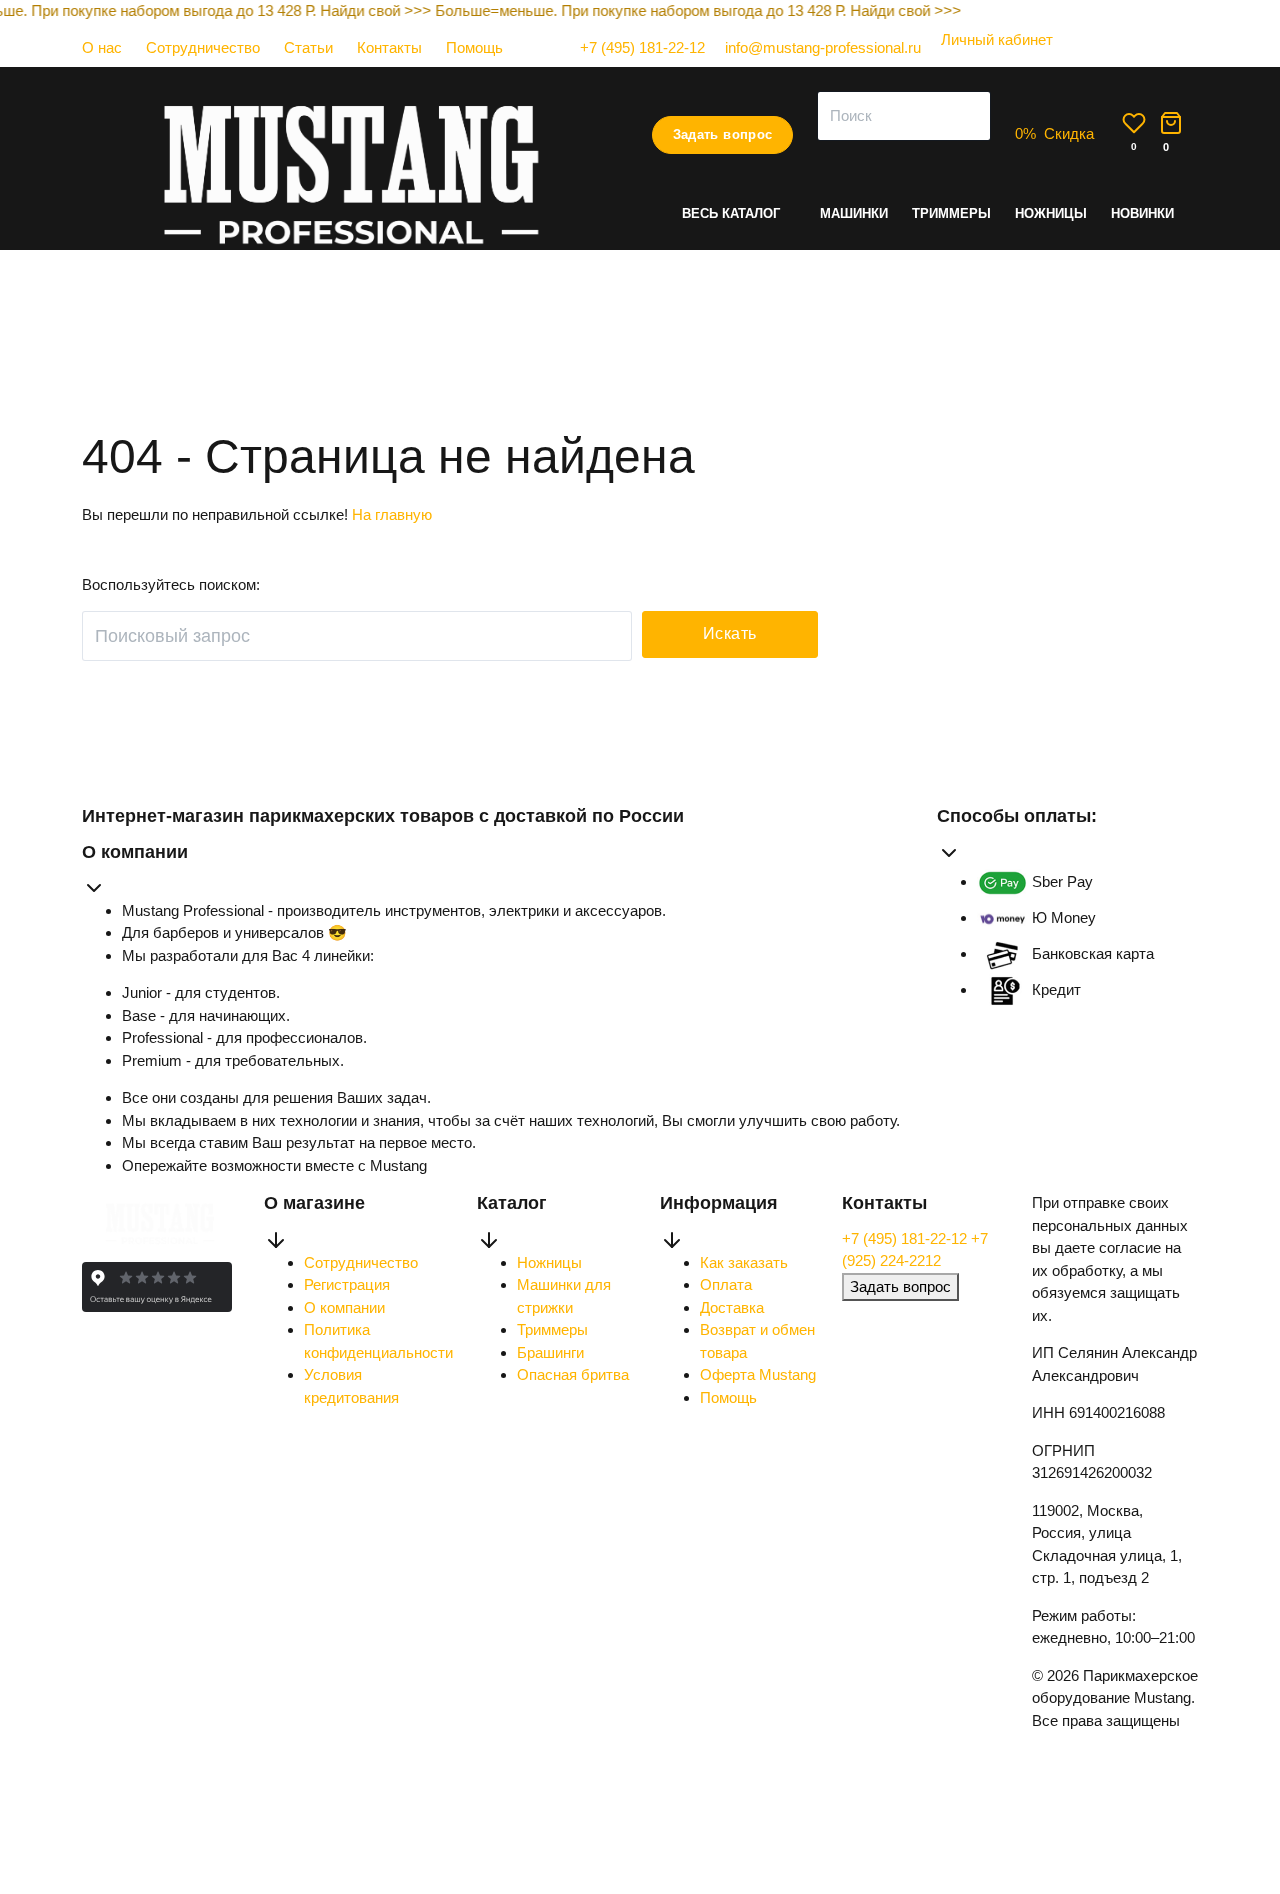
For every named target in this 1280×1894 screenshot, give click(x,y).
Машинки (854, 213)
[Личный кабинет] (987, 59)
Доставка (732, 1307)
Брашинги (550, 1352)
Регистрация (347, 1284)
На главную (392, 514)
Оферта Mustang (758, 1374)
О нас (102, 47)
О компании (344, 1307)
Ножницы (1051, 213)
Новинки (1142, 213)
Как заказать (744, 1262)
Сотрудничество (203, 47)
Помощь (474, 47)
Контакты (389, 47)
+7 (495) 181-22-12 (906, 1238)
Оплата (726, 1284)
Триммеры (951, 213)
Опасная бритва (573, 1374)
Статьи (308, 47)
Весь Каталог (731, 213)
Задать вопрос (723, 134)
